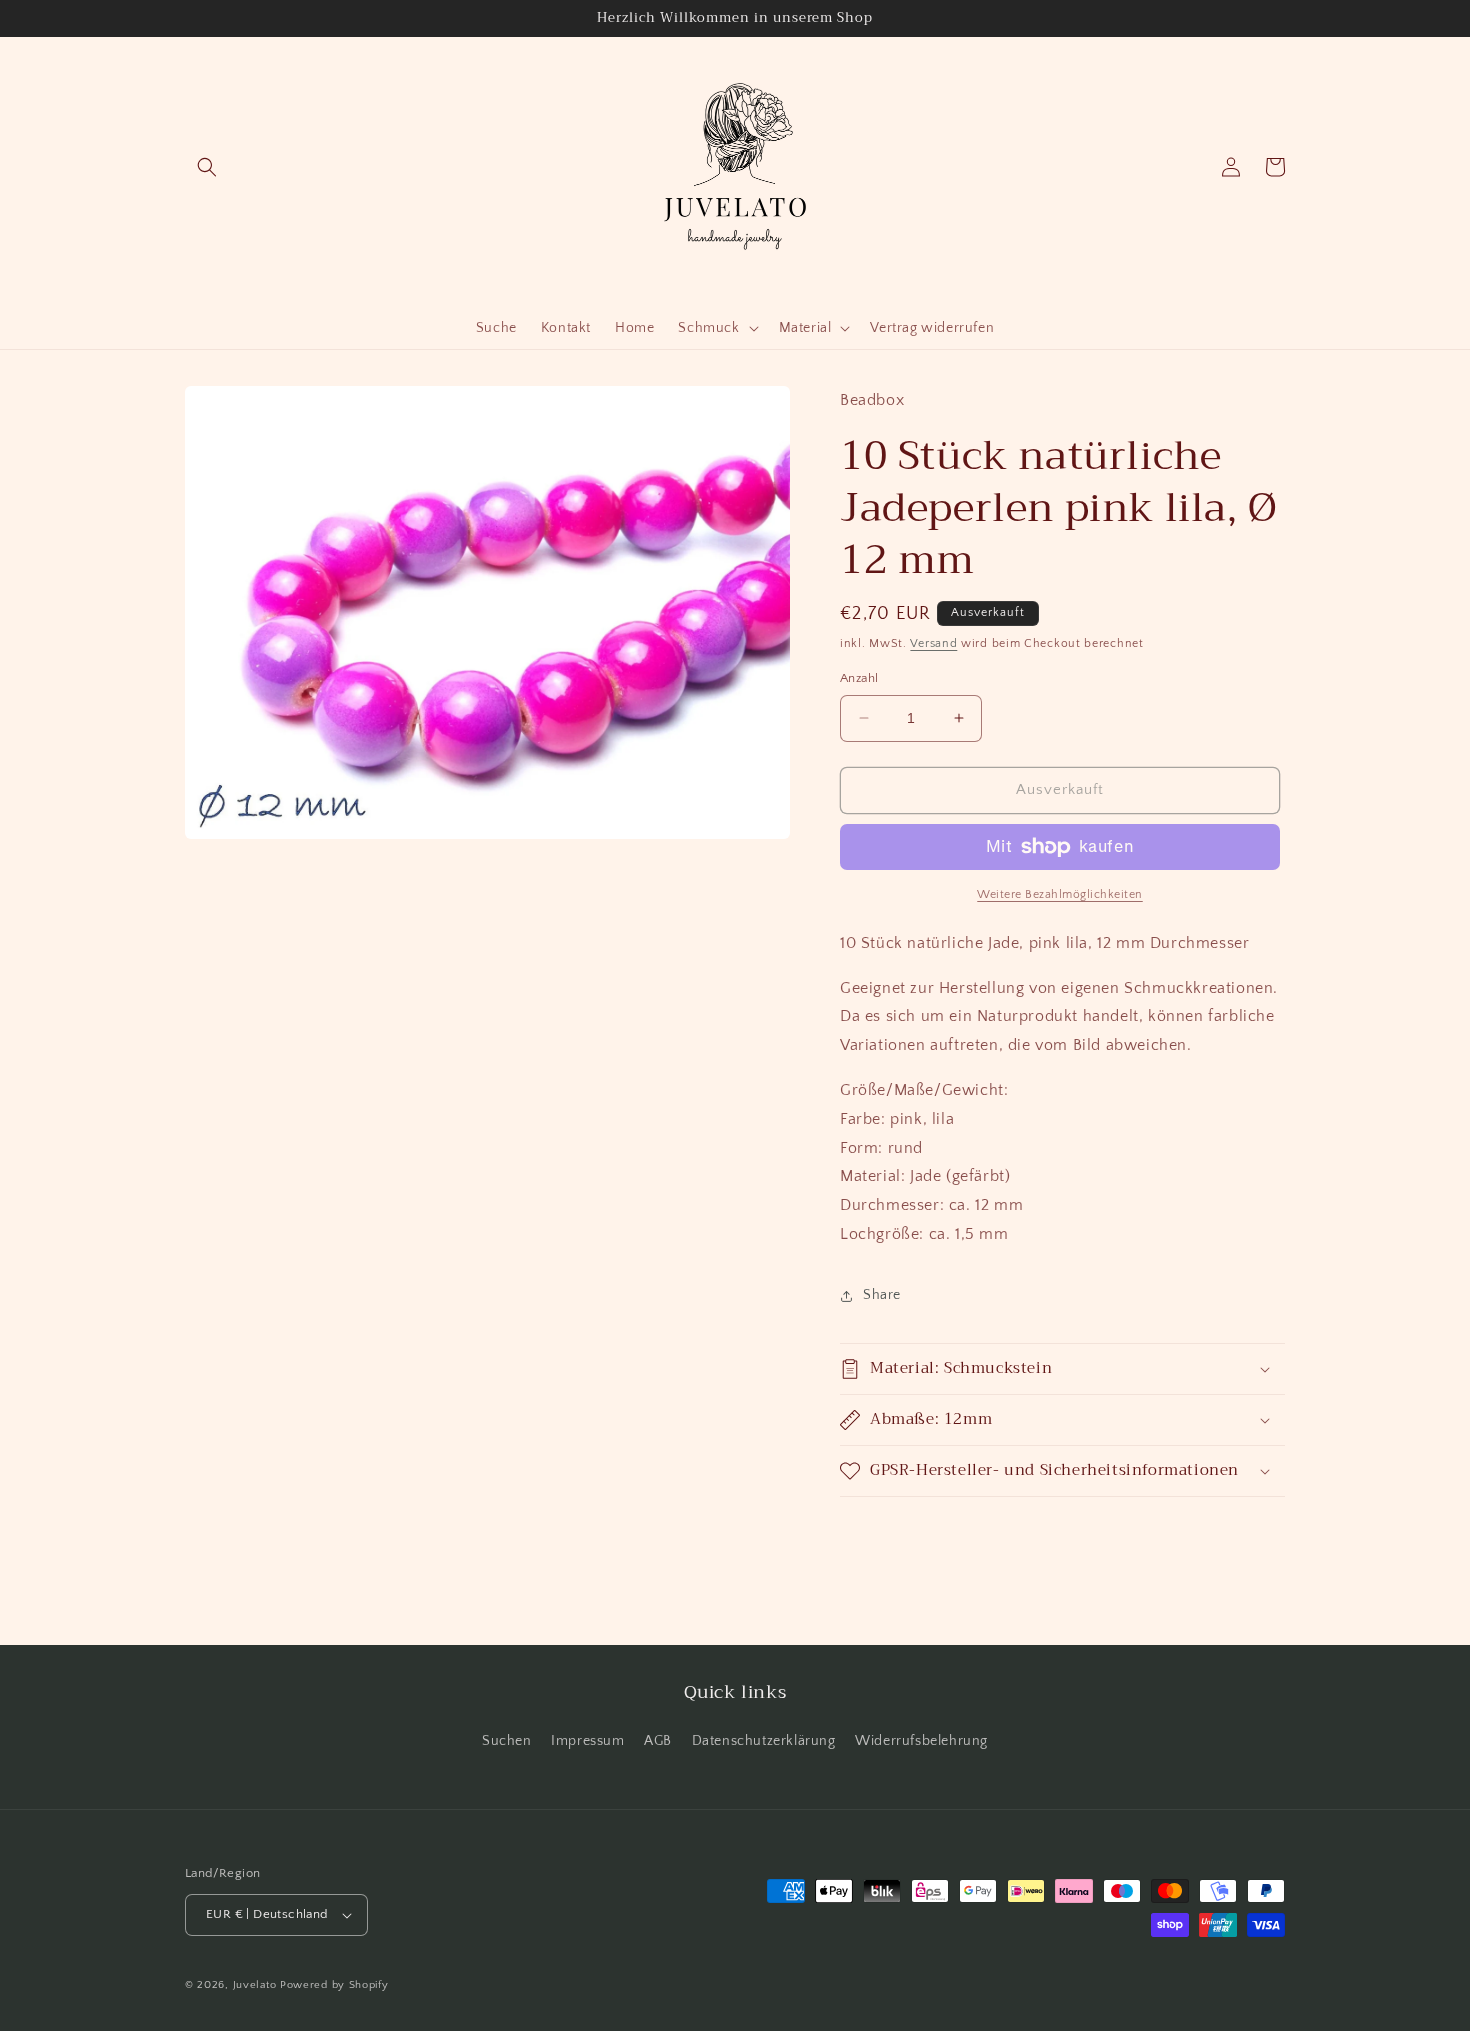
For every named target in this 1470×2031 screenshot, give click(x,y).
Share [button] (882, 1295)
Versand (933, 643)
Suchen (507, 1741)
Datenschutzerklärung (764, 1741)
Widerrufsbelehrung (921, 1741)
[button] (207, 167)
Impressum (587, 1741)
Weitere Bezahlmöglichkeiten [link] (1060, 894)
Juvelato (255, 1985)
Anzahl (859, 678)
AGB (658, 1741)
